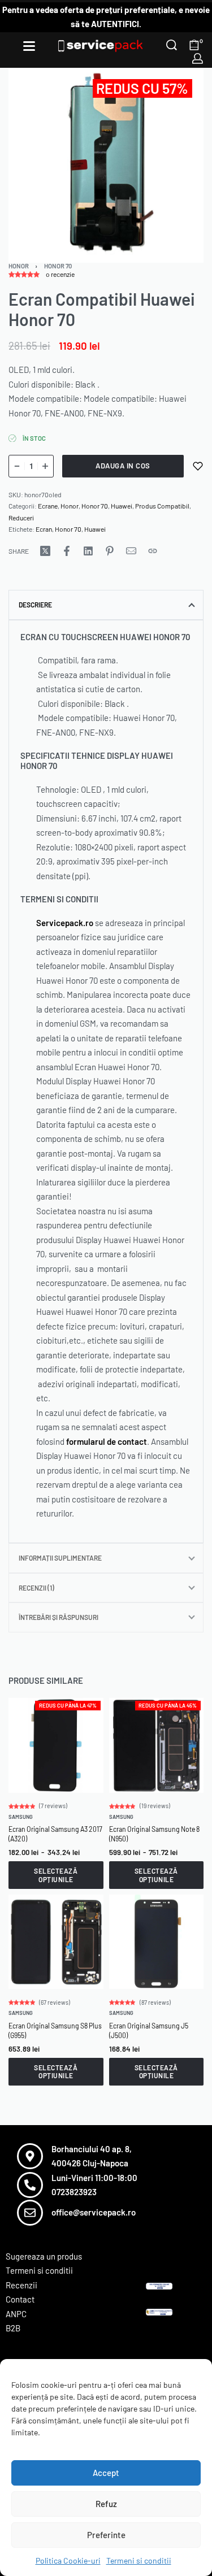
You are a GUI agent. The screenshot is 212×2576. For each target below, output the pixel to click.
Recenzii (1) (36, 1588)
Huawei (122, 506)
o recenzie (60, 274)
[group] (56, 1745)
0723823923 (74, 2192)
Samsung (21, 1817)
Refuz (106, 2504)
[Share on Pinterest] (110, 551)
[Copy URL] (153, 551)
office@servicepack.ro (94, 2212)
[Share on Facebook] (67, 551)
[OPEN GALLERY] (106, 165)
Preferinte (106, 2535)
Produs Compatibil (162, 506)
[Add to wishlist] (198, 466)
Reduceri (21, 518)
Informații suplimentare (60, 1558)
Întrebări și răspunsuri (59, 1617)
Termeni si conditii (139, 2560)
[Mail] (131, 551)
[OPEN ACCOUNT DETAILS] (198, 58)
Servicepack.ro (65, 923)
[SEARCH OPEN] (172, 45)
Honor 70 (58, 266)
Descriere (35, 605)
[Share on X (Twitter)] (45, 551)
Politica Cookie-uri (68, 2560)
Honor (19, 266)
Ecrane (48, 506)
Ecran (44, 529)
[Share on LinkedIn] (88, 551)
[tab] (106, 605)
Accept (106, 2473)
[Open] (29, 46)
